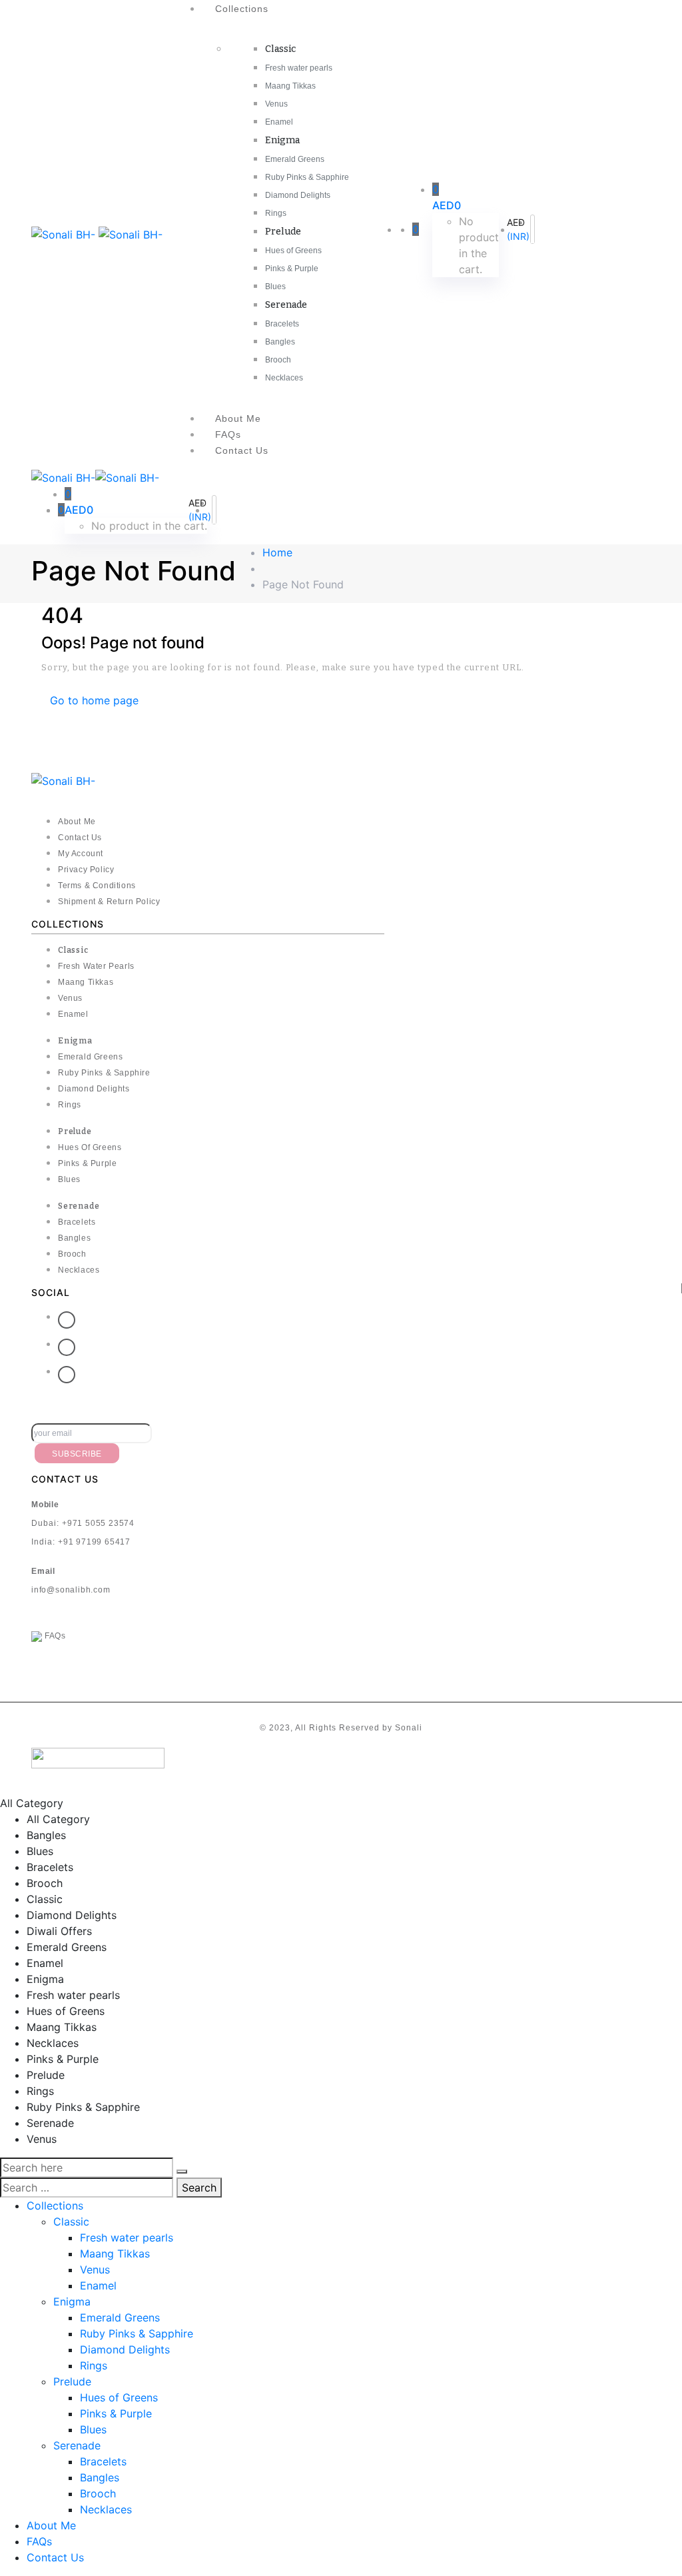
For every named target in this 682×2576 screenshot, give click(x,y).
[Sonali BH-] (65, 234)
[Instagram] (67, 1375)
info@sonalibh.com (71, 1590)
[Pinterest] (67, 1347)
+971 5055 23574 (98, 1523)
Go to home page (94, 700)
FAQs (54, 1636)
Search (199, 2188)
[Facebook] (67, 1320)
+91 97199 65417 (94, 1542)
